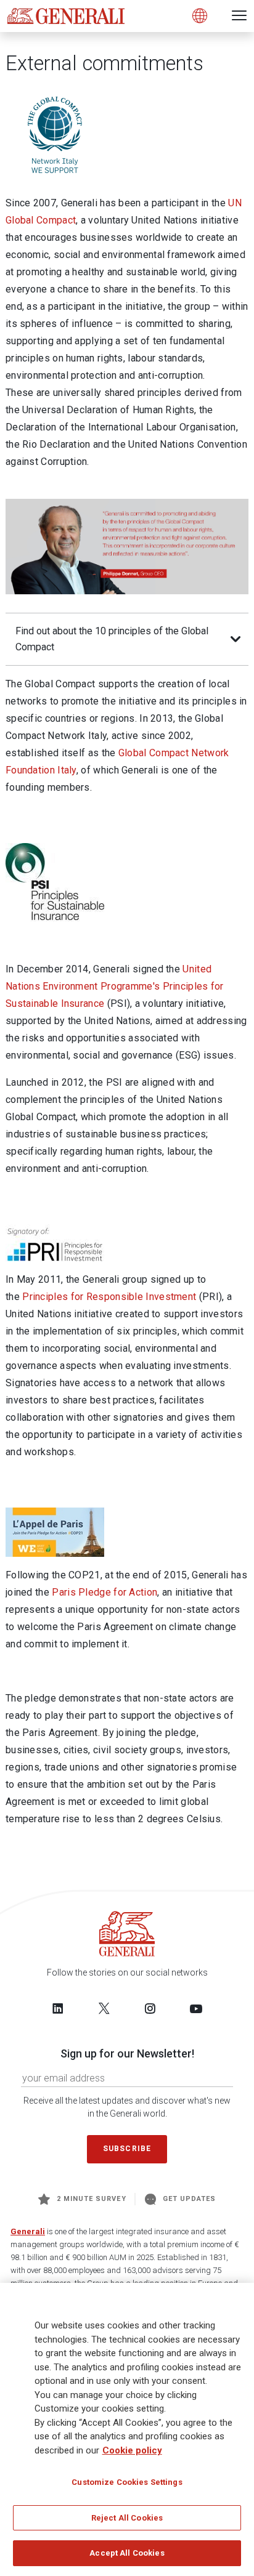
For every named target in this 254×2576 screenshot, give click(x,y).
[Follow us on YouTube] (196, 2008)
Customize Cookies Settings (127, 2482)
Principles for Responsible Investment (110, 1297)
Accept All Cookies (127, 2553)
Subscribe (127, 2149)
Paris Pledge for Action (104, 1592)
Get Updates (190, 2199)
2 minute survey (92, 2199)
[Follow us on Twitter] (104, 2008)
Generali (28, 2231)
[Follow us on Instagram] (150, 2008)
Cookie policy (132, 2450)
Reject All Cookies (127, 2518)
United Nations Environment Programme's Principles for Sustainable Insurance (115, 986)
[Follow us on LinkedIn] (58, 2008)
